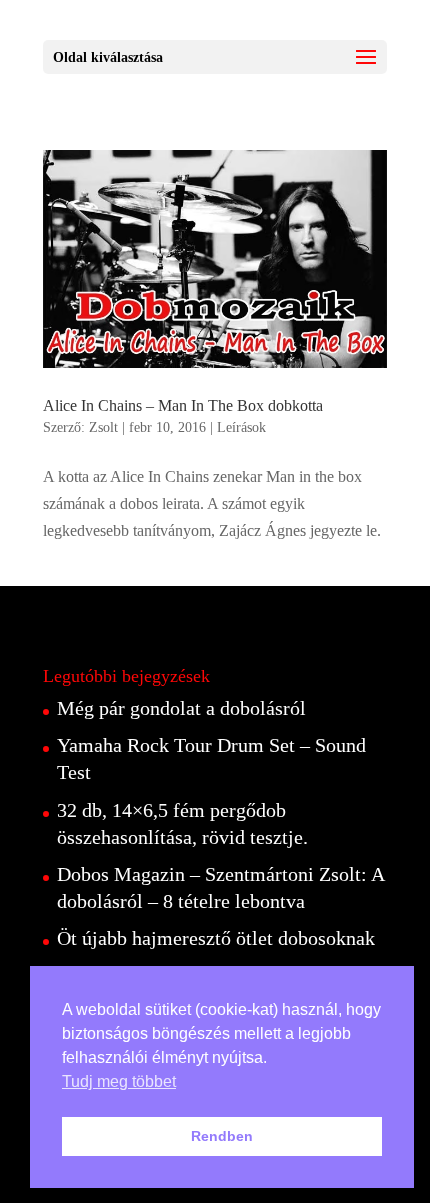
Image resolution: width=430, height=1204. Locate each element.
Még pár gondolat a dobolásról (181, 708)
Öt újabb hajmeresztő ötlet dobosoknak (216, 938)
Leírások (241, 427)
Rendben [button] (222, 1136)
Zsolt (103, 427)
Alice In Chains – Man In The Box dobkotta (183, 405)
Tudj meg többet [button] (119, 1081)
